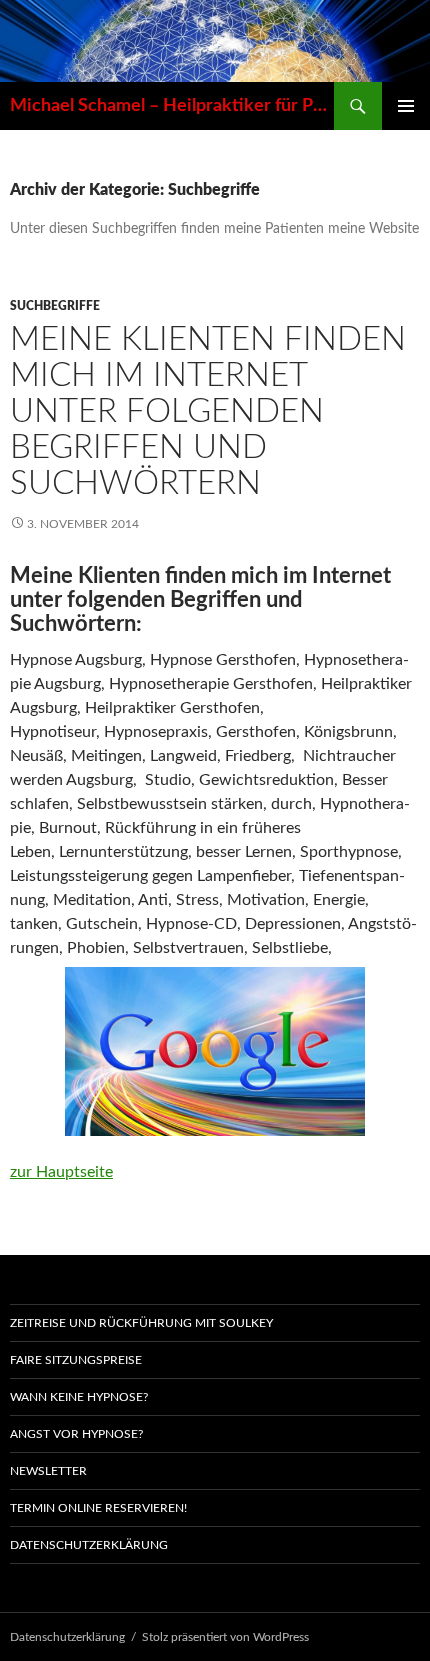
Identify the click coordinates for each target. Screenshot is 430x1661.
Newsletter (48, 1471)
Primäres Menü (406, 106)
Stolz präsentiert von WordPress (225, 1637)
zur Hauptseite (61, 1172)
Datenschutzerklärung (89, 1545)
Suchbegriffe (55, 306)
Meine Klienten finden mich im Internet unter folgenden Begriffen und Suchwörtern (208, 411)
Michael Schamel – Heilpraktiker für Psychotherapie (172, 106)
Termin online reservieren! (98, 1508)
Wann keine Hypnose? (79, 1397)
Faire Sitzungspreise (76, 1360)
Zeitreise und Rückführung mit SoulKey (141, 1323)
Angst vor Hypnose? (76, 1434)
